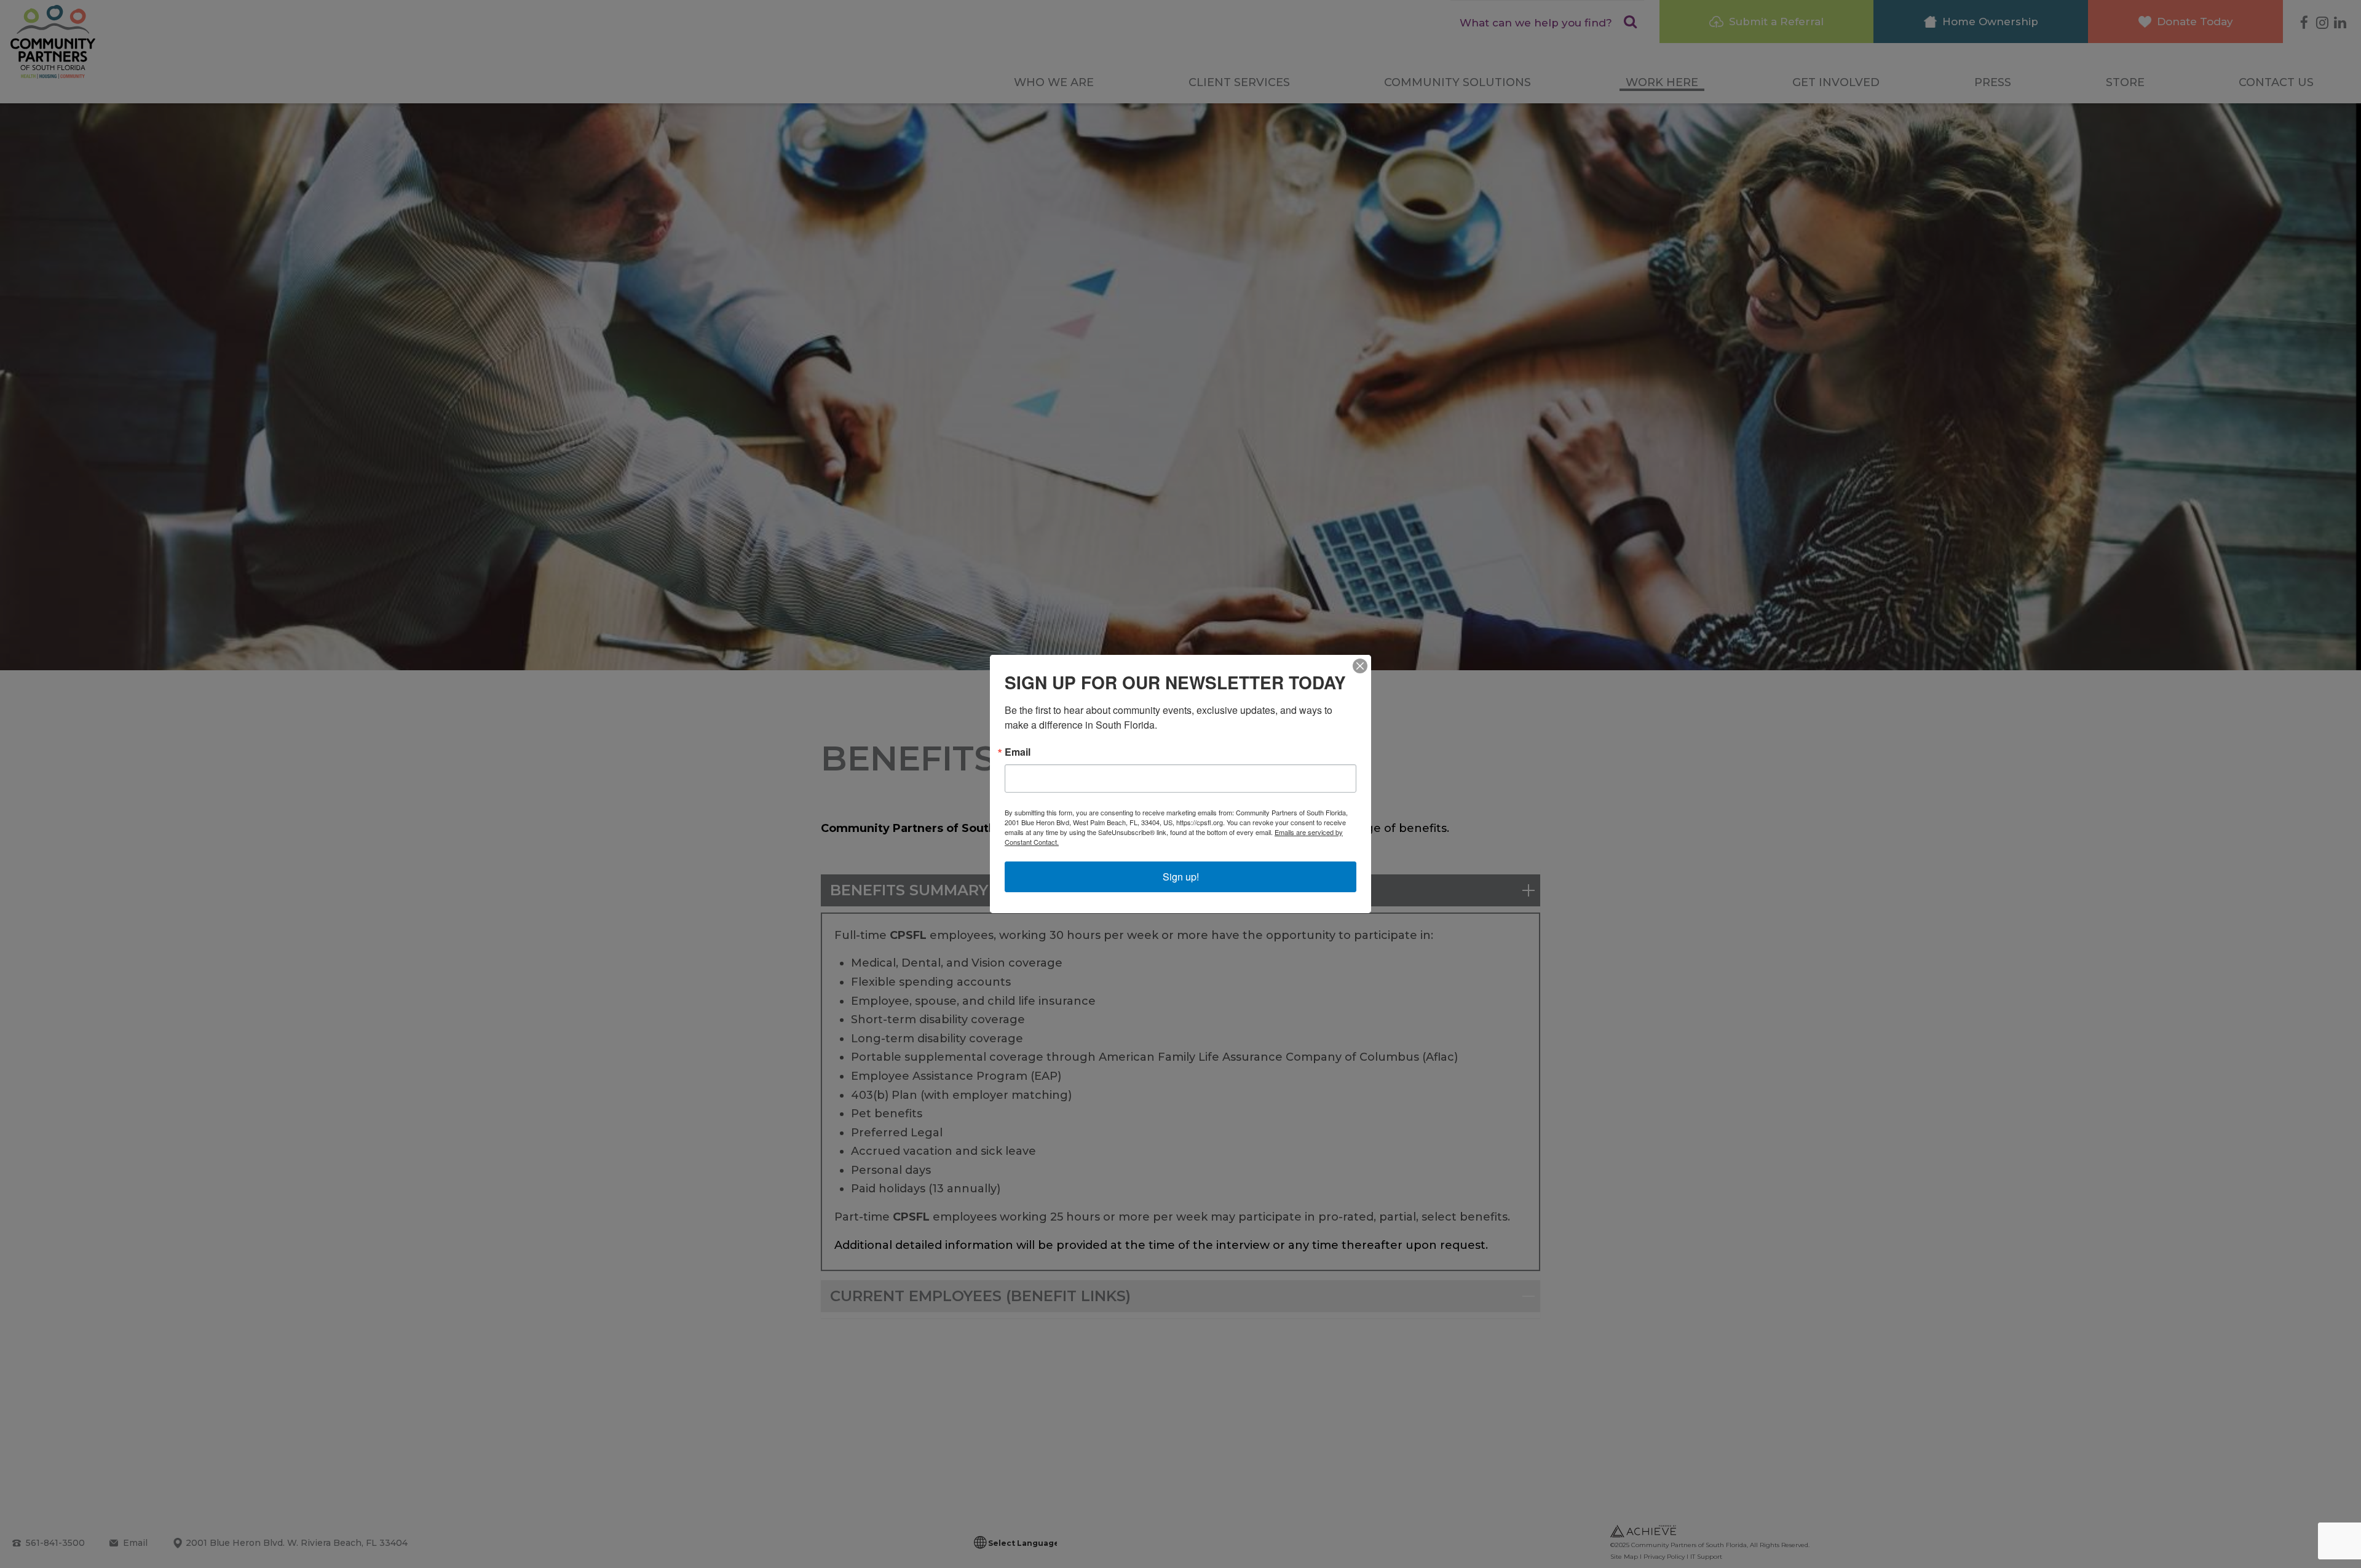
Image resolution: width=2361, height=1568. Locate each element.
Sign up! (1181, 877)
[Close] (1360, 666)
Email (1018, 752)
